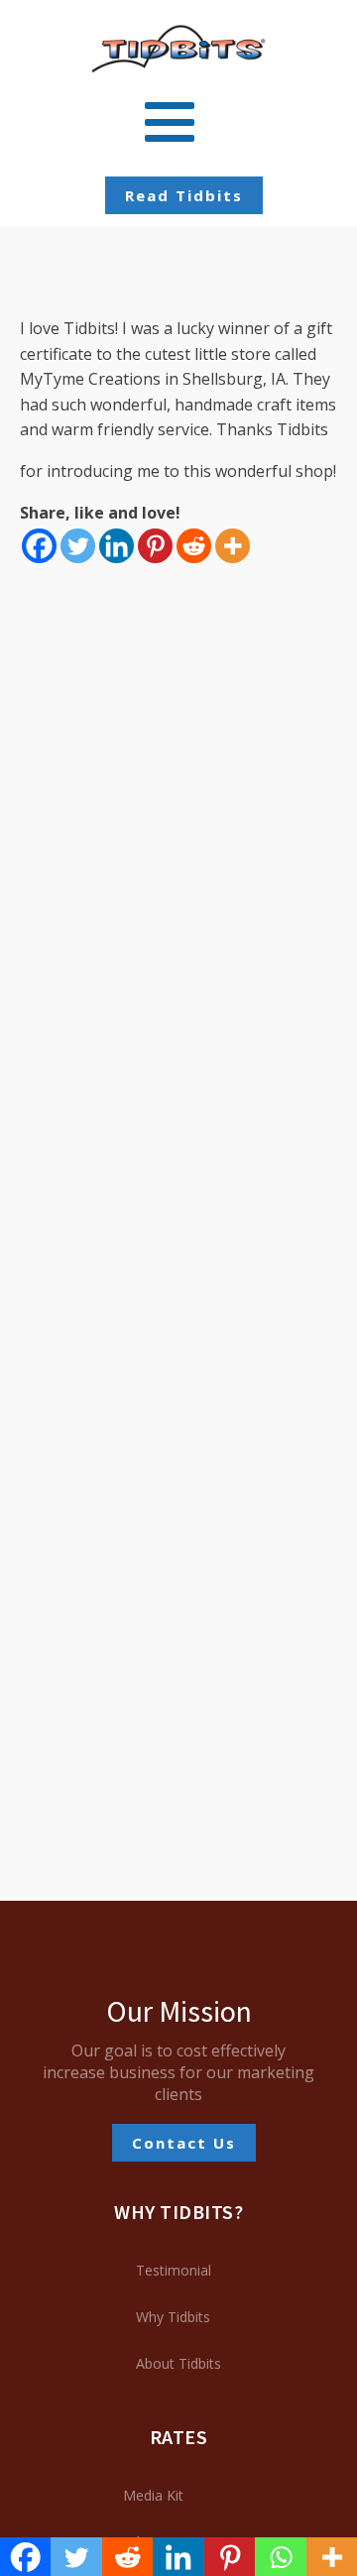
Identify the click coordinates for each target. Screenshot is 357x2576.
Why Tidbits (173, 2317)
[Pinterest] (155, 546)
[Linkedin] (117, 546)
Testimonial (174, 2270)
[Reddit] (194, 546)
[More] (233, 546)
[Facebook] (39, 546)
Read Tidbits (184, 195)
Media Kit (153, 2495)
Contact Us (184, 2143)
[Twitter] (78, 546)
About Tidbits (178, 2363)
